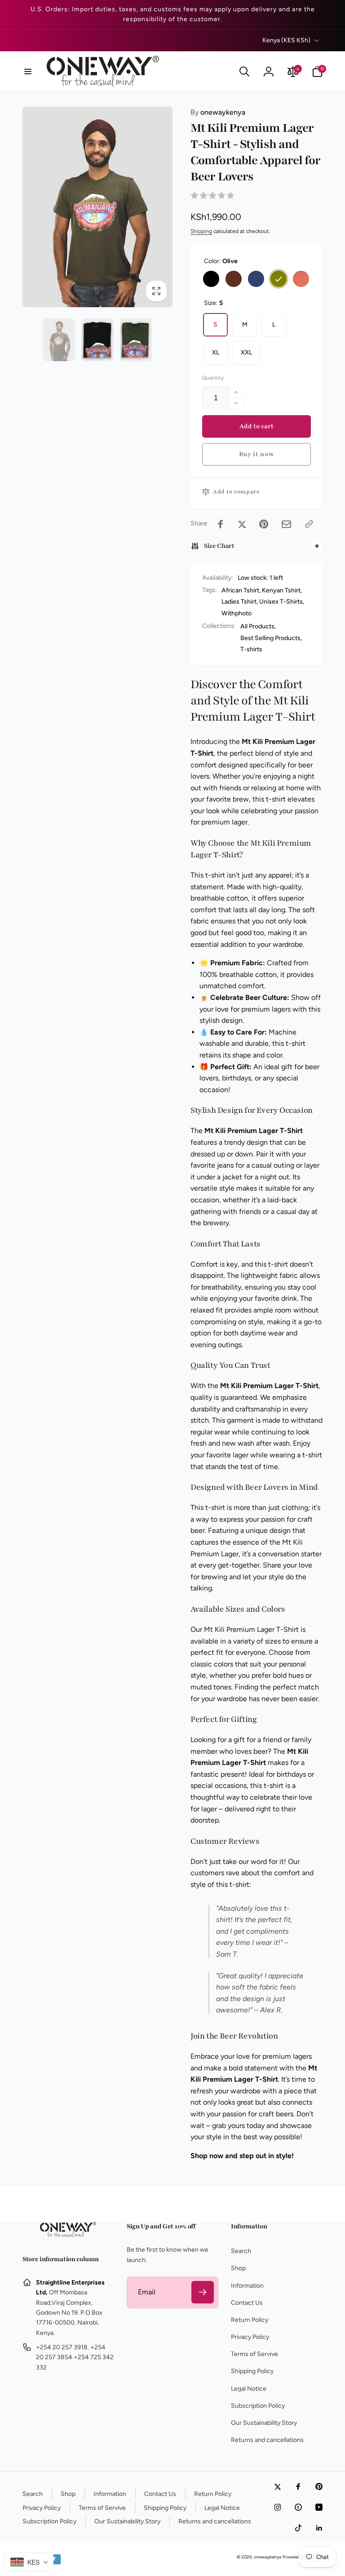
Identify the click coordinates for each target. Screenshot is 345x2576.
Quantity (213, 378)
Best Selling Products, (271, 638)
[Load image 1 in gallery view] (59, 340)
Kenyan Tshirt (281, 590)
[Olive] (279, 279)
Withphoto (237, 613)
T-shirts (251, 649)
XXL (246, 352)
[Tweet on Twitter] (242, 524)
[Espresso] (234, 279)
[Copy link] (309, 524)
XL (216, 352)
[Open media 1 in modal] (97, 207)
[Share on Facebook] (221, 524)
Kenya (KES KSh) (286, 40)
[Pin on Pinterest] (264, 524)
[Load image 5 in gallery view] (136, 340)
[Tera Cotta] (301, 279)
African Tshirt (240, 590)
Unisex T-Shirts (281, 602)
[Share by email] (286, 524)
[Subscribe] (203, 2292)
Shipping (201, 231)
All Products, (258, 626)
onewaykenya (218, 112)
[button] (28, 72)
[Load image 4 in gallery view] (97, 340)
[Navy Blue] (256, 279)
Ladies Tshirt (239, 602)
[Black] (211, 279)
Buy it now (257, 454)
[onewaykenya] (68, 2235)
